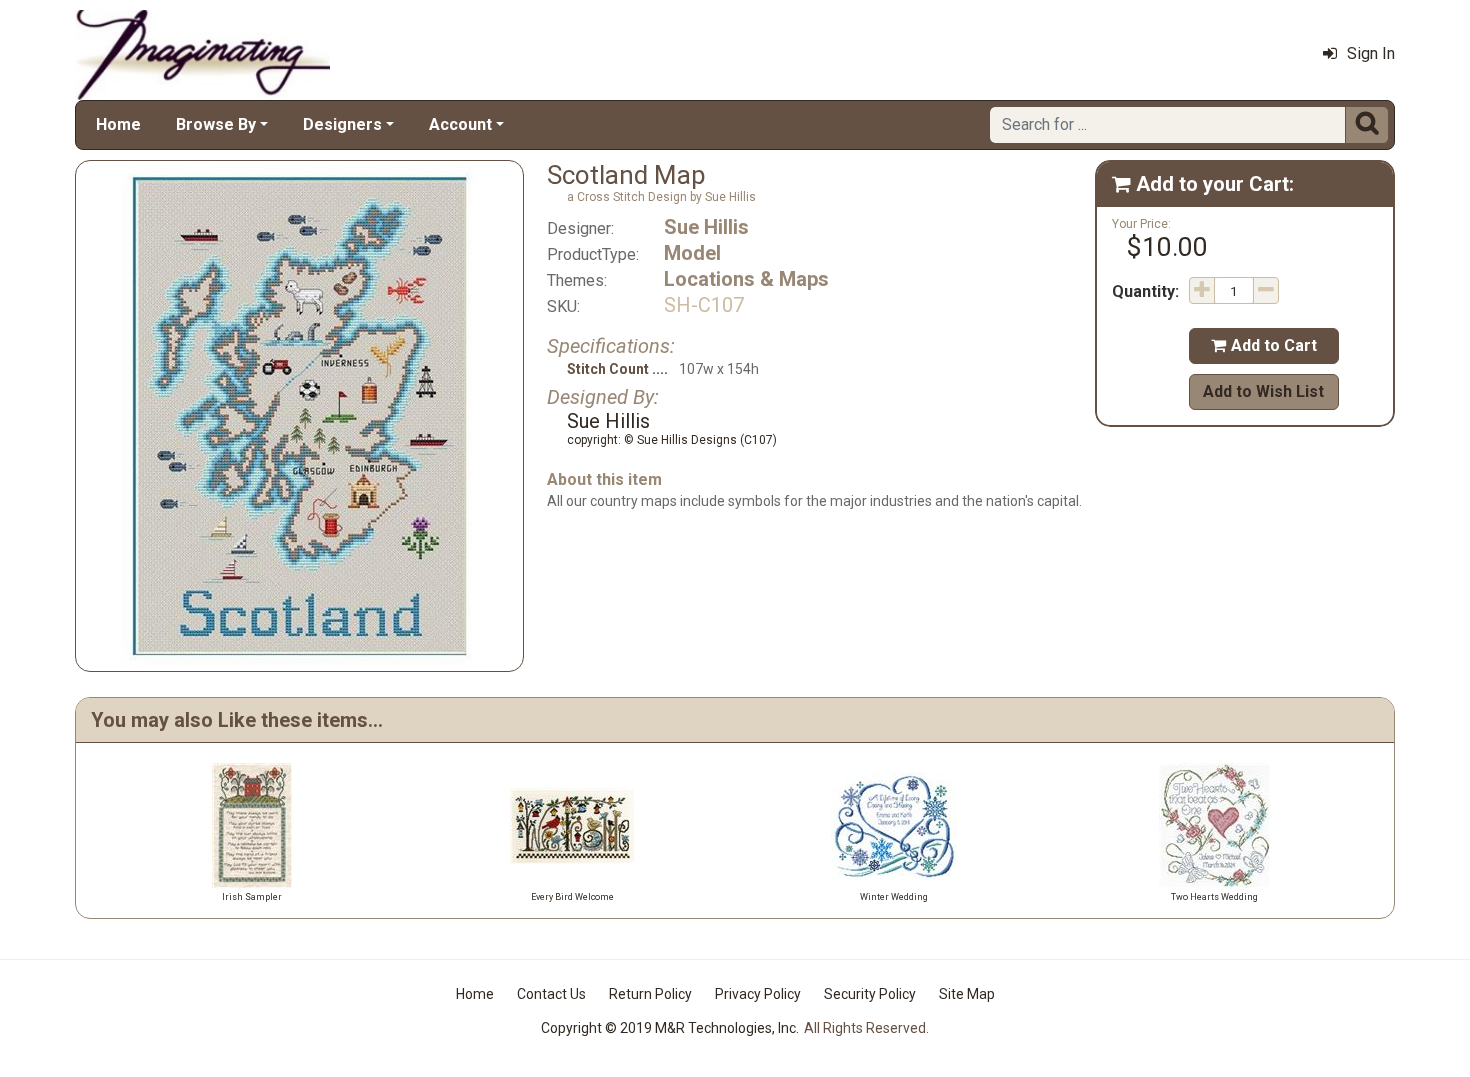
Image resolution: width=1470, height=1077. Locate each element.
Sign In (1371, 53)
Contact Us (551, 994)
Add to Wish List (1263, 391)
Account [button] (460, 124)
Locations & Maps (746, 279)
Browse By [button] (216, 124)
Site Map (967, 994)
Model (692, 253)
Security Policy (870, 994)
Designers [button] (342, 124)
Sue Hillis (706, 227)
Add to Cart (1264, 345)
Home (118, 124)
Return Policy (650, 994)
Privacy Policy (758, 994)
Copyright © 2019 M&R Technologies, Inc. (670, 1028)
